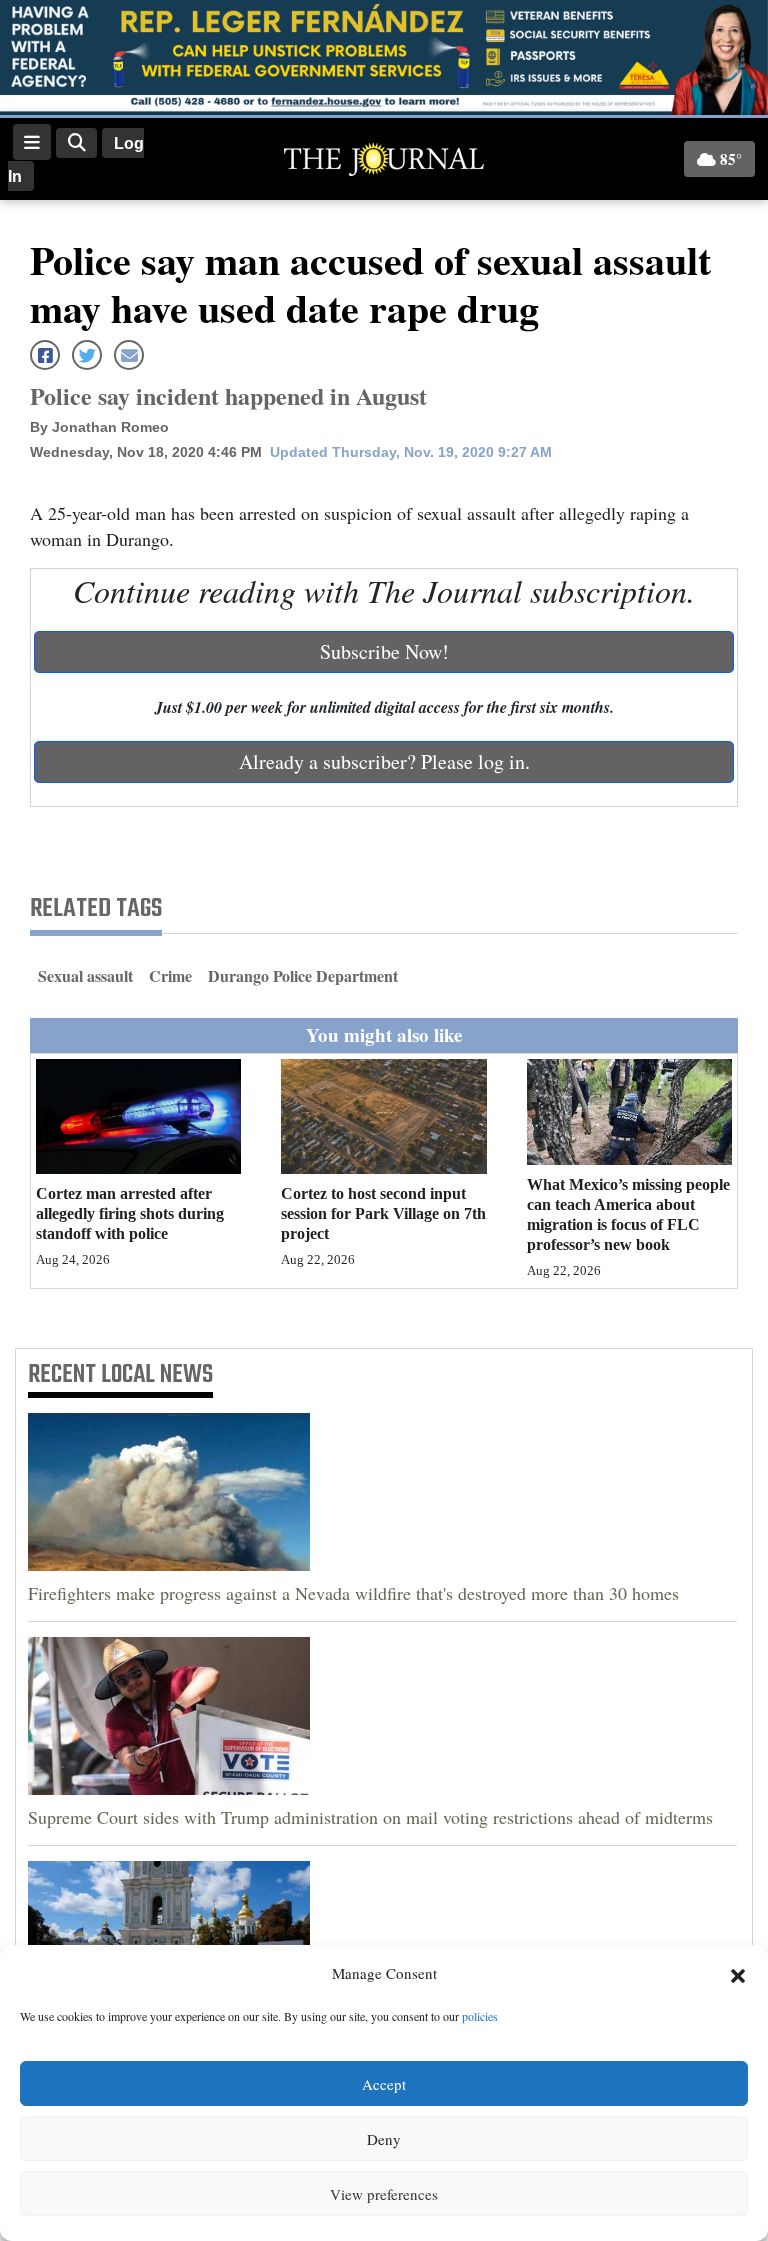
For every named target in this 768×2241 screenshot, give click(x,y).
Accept (384, 2084)
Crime (170, 975)
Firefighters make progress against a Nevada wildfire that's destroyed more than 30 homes (353, 1593)
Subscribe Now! (384, 651)
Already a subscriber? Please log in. (384, 761)
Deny (384, 2139)
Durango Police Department (303, 975)
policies (480, 2016)
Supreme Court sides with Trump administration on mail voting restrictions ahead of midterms (370, 1817)
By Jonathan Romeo (99, 427)
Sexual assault (85, 975)
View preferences (384, 2194)
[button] (738, 1974)
